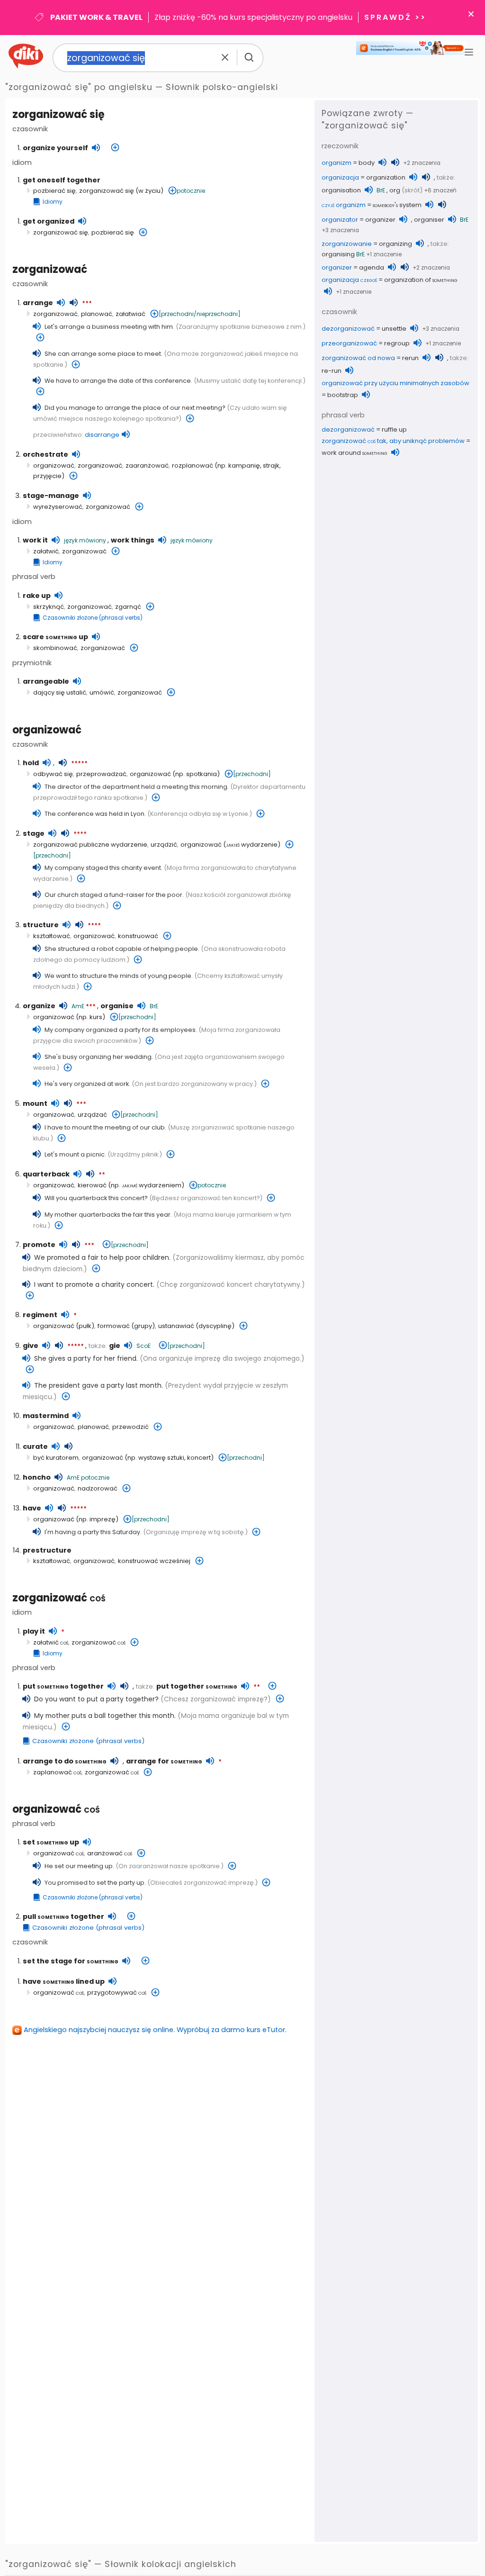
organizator (340, 220)
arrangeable (46, 681)
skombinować (55, 648)
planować (97, 314)
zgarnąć (128, 607)
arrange (38, 303)
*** (87, 304)
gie (115, 1346)
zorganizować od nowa (358, 358)
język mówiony (85, 540)
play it (34, 1631)
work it (35, 540)
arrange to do (65, 1761)
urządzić (164, 845)
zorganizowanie (347, 244)
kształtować (52, 936)
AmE (78, 1006)
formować (114, 1326)
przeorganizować (349, 343)
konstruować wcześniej (154, 1561)
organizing (395, 244)
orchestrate (45, 454)
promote (39, 1245)
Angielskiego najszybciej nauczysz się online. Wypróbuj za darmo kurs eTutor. (155, 2030)
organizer (380, 220)
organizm (337, 163)
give (31, 1346)
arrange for (164, 1761)
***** (79, 764)
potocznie (191, 191)
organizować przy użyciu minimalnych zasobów (395, 383)
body (367, 163)
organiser (429, 220)
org (395, 190)
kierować (92, 1185)
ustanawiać (176, 1326)
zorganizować (50, 269)
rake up (37, 596)
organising (338, 254)
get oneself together (62, 180)
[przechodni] (252, 774)
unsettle (394, 329)
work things (133, 540)
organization (386, 177)
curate (35, 1446)
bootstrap (343, 395)
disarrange (102, 435)
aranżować (110, 1853)
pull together (63, 1916)
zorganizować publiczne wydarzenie (90, 845)
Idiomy (53, 202)
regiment (40, 1315)
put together (63, 1686)
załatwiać (130, 314)
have (32, 1508)
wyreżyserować (58, 507)
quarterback (46, 1174)
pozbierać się (54, 191)
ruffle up (394, 429)
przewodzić (130, 1427)
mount (35, 1103)
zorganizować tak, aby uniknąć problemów (393, 441)
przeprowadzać (101, 774)
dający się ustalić (60, 692)
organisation (341, 190)
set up (51, 1842)
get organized (49, 221)
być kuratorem (56, 1458)
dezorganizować (348, 329)
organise (117, 1006)
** (102, 1175)
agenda (372, 267)
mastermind (46, 1416)
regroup (397, 343)
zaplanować (57, 1772)
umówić (102, 692)
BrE (154, 1006)
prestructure (47, 1550)
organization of (421, 280)
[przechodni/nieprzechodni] (200, 314)
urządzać (92, 1115)
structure (41, 925)
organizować (54, 465)
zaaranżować (147, 465)
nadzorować (98, 1488)
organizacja (340, 177)
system (397, 205)
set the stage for (71, 1961)
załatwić (46, 551)
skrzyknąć (49, 607)
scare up (55, 637)
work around (355, 453)
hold (31, 763)
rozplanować (193, 465)
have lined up (64, 1981)
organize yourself (55, 148)
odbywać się (53, 774)
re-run (332, 371)
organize (39, 1006)
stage (34, 833)
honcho (37, 1477)
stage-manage (51, 496)
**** (80, 834)
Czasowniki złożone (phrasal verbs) (93, 618)
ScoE (144, 1346)
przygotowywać (117, 1993)
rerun (410, 358)
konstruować (138, 936)
